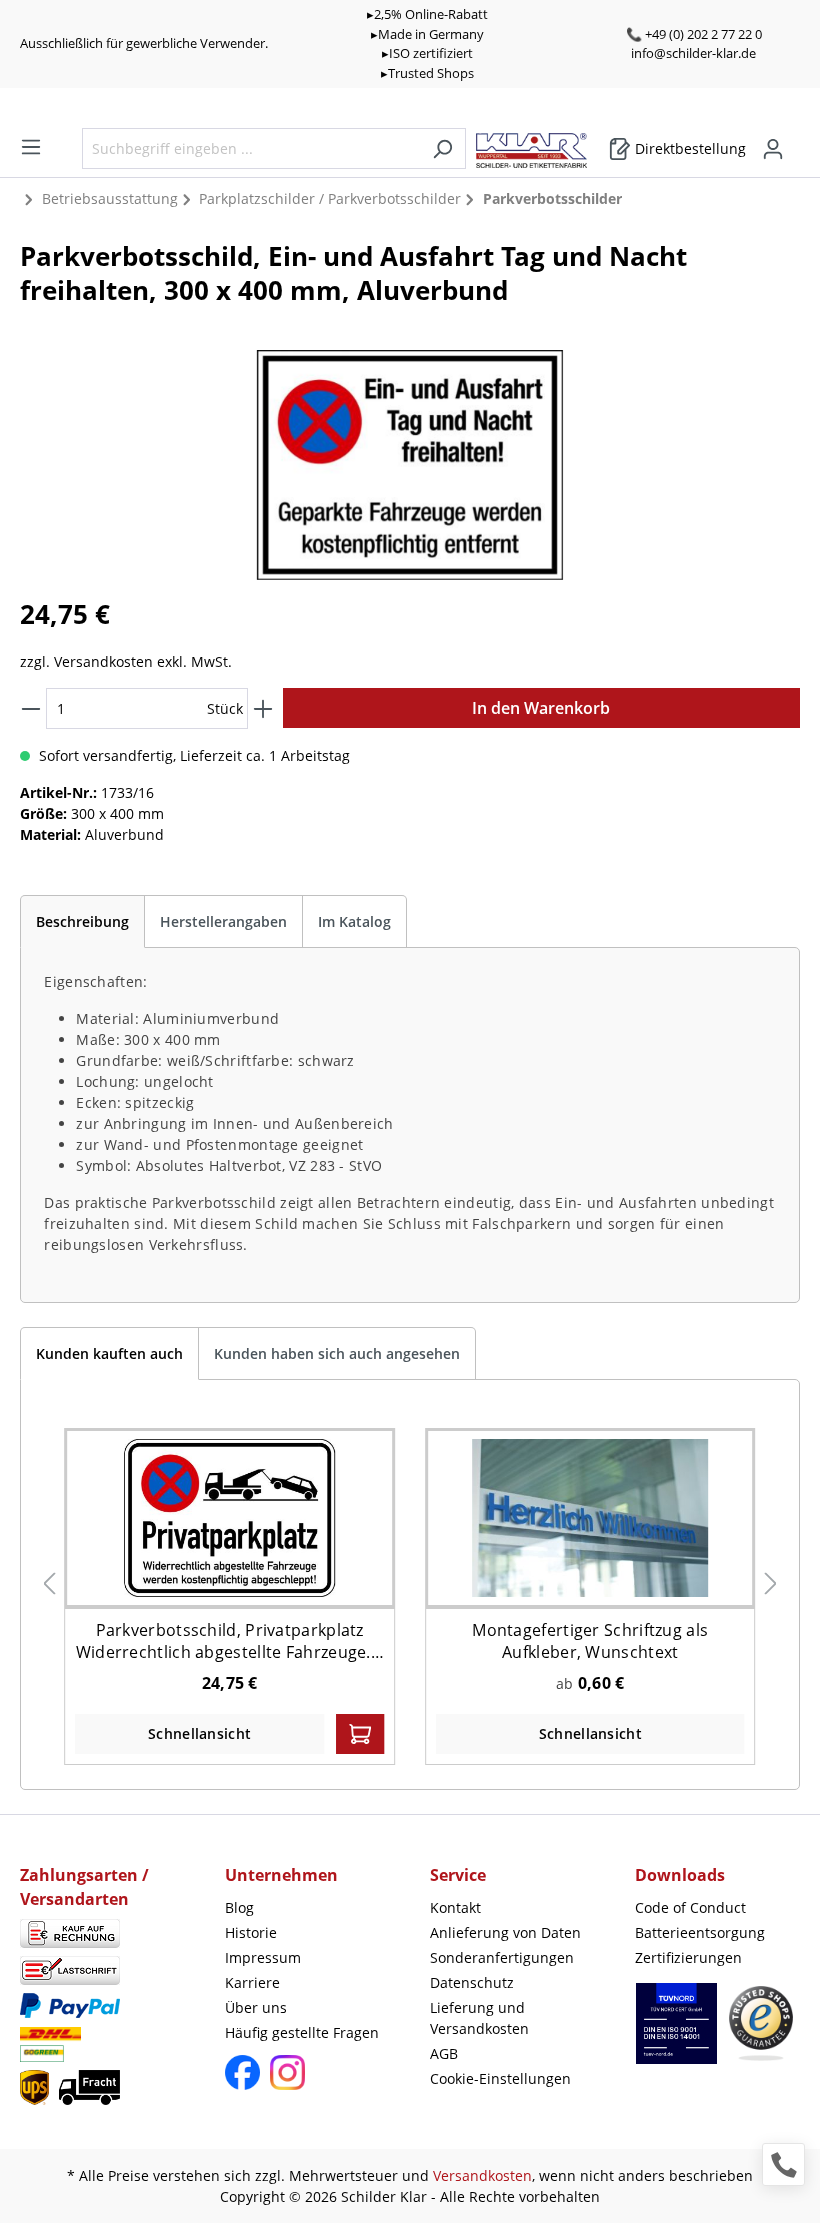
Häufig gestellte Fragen (302, 2032)
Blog (239, 1907)
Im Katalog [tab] (354, 921)
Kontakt (455, 1907)
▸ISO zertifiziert (427, 53)
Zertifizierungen (688, 1957)
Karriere (252, 1982)
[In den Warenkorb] (360, 1734)
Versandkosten (482, 2175)
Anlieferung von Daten (505, 1932)
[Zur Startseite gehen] (541, 145)
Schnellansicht (199, 1733)
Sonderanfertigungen (502, 1957)
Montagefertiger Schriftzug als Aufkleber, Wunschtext (590, 1641)
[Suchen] (442, 148)
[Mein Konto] (773, 149)
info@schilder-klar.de (693, 53)
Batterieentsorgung (700, 1932)
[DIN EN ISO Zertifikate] (676, 2033)
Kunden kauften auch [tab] (109, 1353)
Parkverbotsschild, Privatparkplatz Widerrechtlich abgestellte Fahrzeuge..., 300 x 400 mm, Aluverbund (230, 1641)
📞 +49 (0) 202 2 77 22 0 (694, 34)
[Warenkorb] (794, 142)
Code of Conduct (690, 1907)
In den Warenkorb (541, 708)
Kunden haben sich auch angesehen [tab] (337, 1353)
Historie (251, 1932)
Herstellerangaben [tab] (223, 921)
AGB (444, 2053)
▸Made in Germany (427, 34)
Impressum (263, 1957)
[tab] (82, 921)
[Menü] (31, 147)
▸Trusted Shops (427, 73)
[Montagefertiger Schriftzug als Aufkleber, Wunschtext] (590, 1517)
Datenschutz (472, 1982)
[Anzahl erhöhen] (263, 708)
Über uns (256, 2007)
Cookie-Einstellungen (500, 2078)
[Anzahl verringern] (31, 708)
